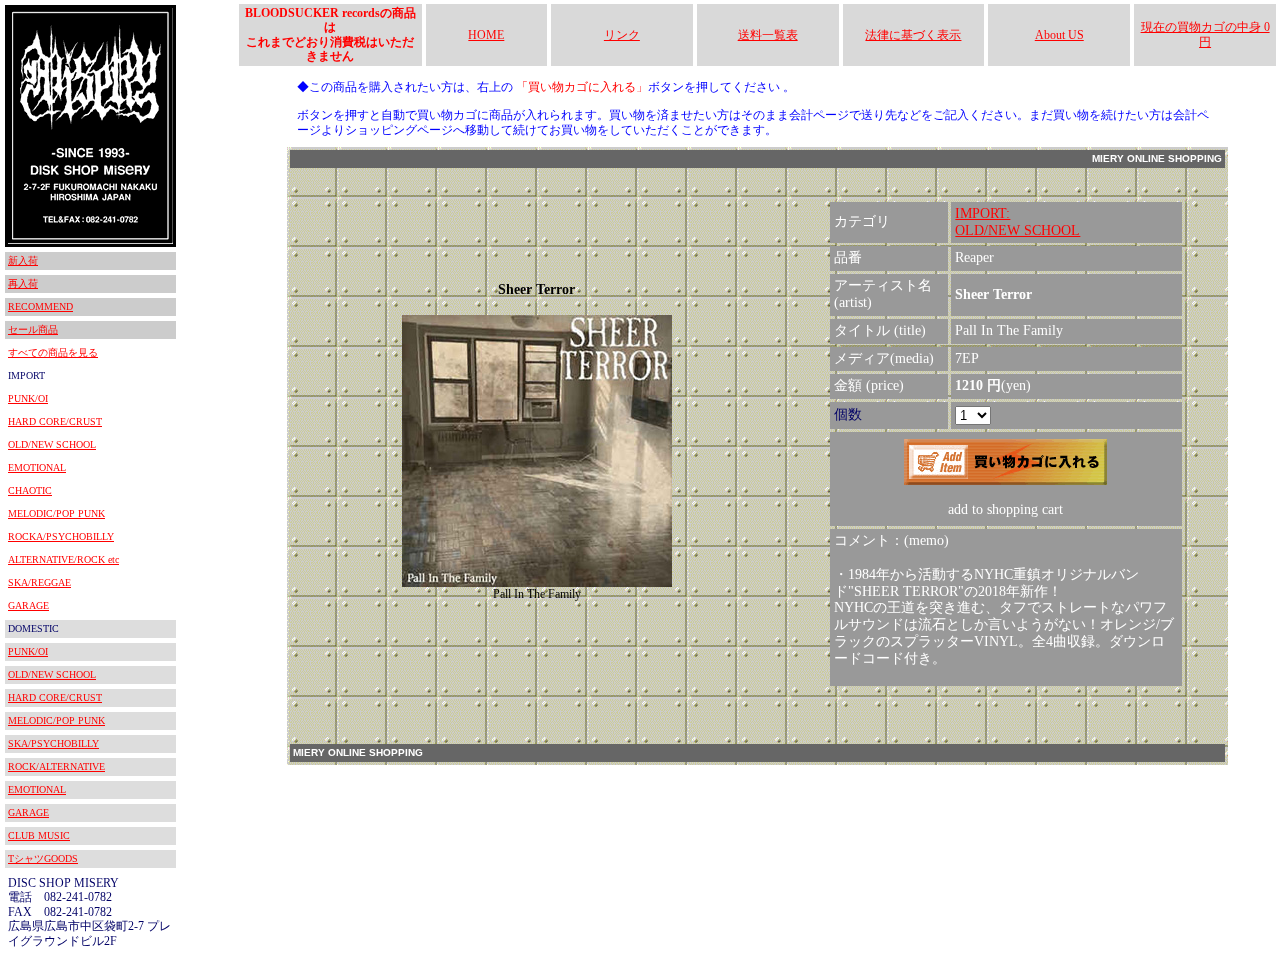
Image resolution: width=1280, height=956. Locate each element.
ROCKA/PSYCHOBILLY (61, 536)
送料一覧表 (768, 35)
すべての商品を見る (53, 352)
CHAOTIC (30, 490)
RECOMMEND (40, 306)
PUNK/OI (28, 398)
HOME (486, 35)
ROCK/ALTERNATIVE (56, 766)
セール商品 (33, 329)
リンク (622, 35)
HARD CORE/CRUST (55, 421)
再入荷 (23, 283)
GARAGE (28, 605)
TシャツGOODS (43, 858)
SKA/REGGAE (39, 582)
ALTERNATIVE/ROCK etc (63, 559)
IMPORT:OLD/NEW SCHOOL (1017, 222)
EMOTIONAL (37, 467)
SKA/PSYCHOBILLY (53, 743)
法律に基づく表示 (913, 35)
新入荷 (23, 260)
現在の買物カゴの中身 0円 (1205, 34)
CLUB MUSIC (39, 835)
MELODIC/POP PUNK (56, 513)
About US (1059, 35)
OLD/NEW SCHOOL (52, 444)
